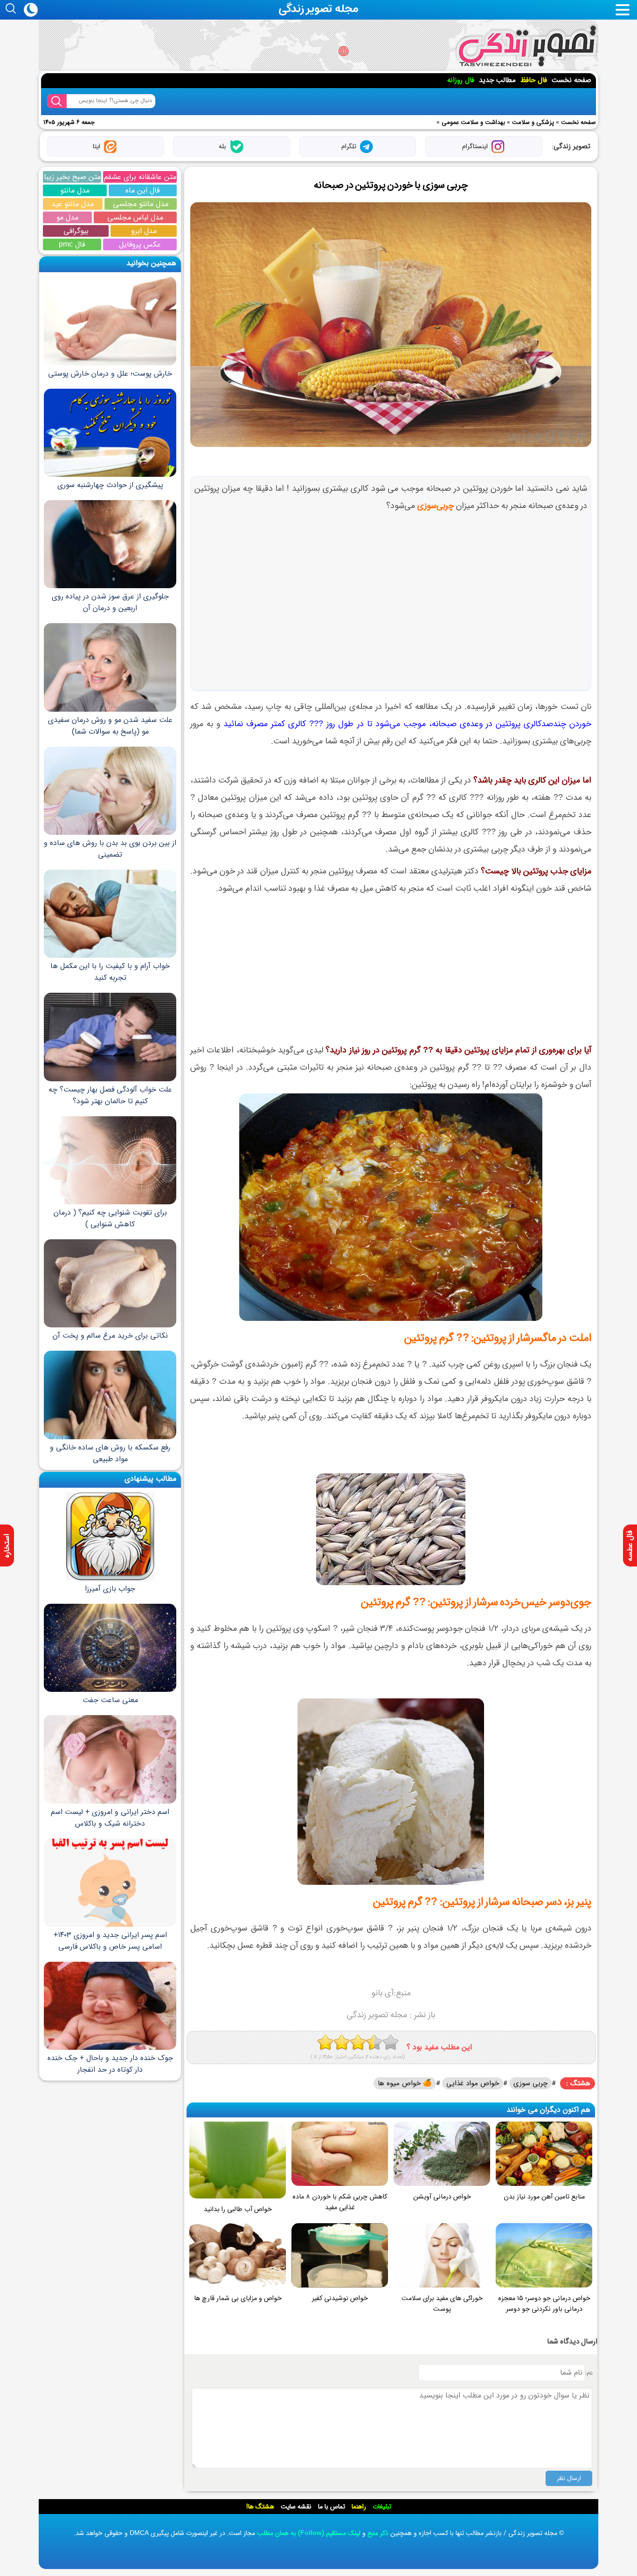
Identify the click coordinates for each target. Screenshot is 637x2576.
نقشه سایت (296, 2507)
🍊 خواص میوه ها (405, 2083)
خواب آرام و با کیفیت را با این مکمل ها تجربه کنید (110, 972)
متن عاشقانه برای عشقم (140, 177)
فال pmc (72, 244)
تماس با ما (332, 2507)
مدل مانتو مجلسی (141, 204)
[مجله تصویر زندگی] (527, 46)
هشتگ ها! (260, 2507)
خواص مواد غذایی (473, 2083)
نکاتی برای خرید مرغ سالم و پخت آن (110, 1336)
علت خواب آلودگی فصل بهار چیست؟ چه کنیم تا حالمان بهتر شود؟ (110, 1095)
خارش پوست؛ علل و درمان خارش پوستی (110, 373)
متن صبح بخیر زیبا (72, 177)
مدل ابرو (144, 231)
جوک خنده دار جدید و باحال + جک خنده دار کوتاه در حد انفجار (110, 2064)
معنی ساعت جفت (110, 1700)
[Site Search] (57, 101)
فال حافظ (534, 80)
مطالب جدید (497, 80)
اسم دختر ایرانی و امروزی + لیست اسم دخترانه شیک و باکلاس (110, 1817)
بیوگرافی (76, 231)
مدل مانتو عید (73, 204)
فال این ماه (142, 190)
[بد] (325, 2042)
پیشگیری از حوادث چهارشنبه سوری (110, 485)
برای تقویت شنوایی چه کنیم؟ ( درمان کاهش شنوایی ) (110, 1218)
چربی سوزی (530, 2083)
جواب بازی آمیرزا (110, 1589)
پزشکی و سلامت (533, 122)
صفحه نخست (571, 80)
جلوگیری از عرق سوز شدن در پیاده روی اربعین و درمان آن (110, 602)
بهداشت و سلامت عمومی (473, 122)
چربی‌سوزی (436, 506)
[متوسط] (342, 2042)
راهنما (359, 2507)
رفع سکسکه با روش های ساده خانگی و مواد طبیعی (110, 1453)
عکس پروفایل (140, 244)
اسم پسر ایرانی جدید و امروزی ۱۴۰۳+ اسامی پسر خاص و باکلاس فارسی (110, 1941)
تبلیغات (382, 2507)
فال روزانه (461, 80)
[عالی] (391, 2042)
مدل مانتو (75, 190)
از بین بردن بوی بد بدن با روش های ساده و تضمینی (110, 849)
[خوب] (358, 2042)
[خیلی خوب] (374, 2042)
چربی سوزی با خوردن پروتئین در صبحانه (391, 185)
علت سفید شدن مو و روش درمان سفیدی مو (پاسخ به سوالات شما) (110, 725)
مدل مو (67, 217)
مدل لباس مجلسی (135, 217)
